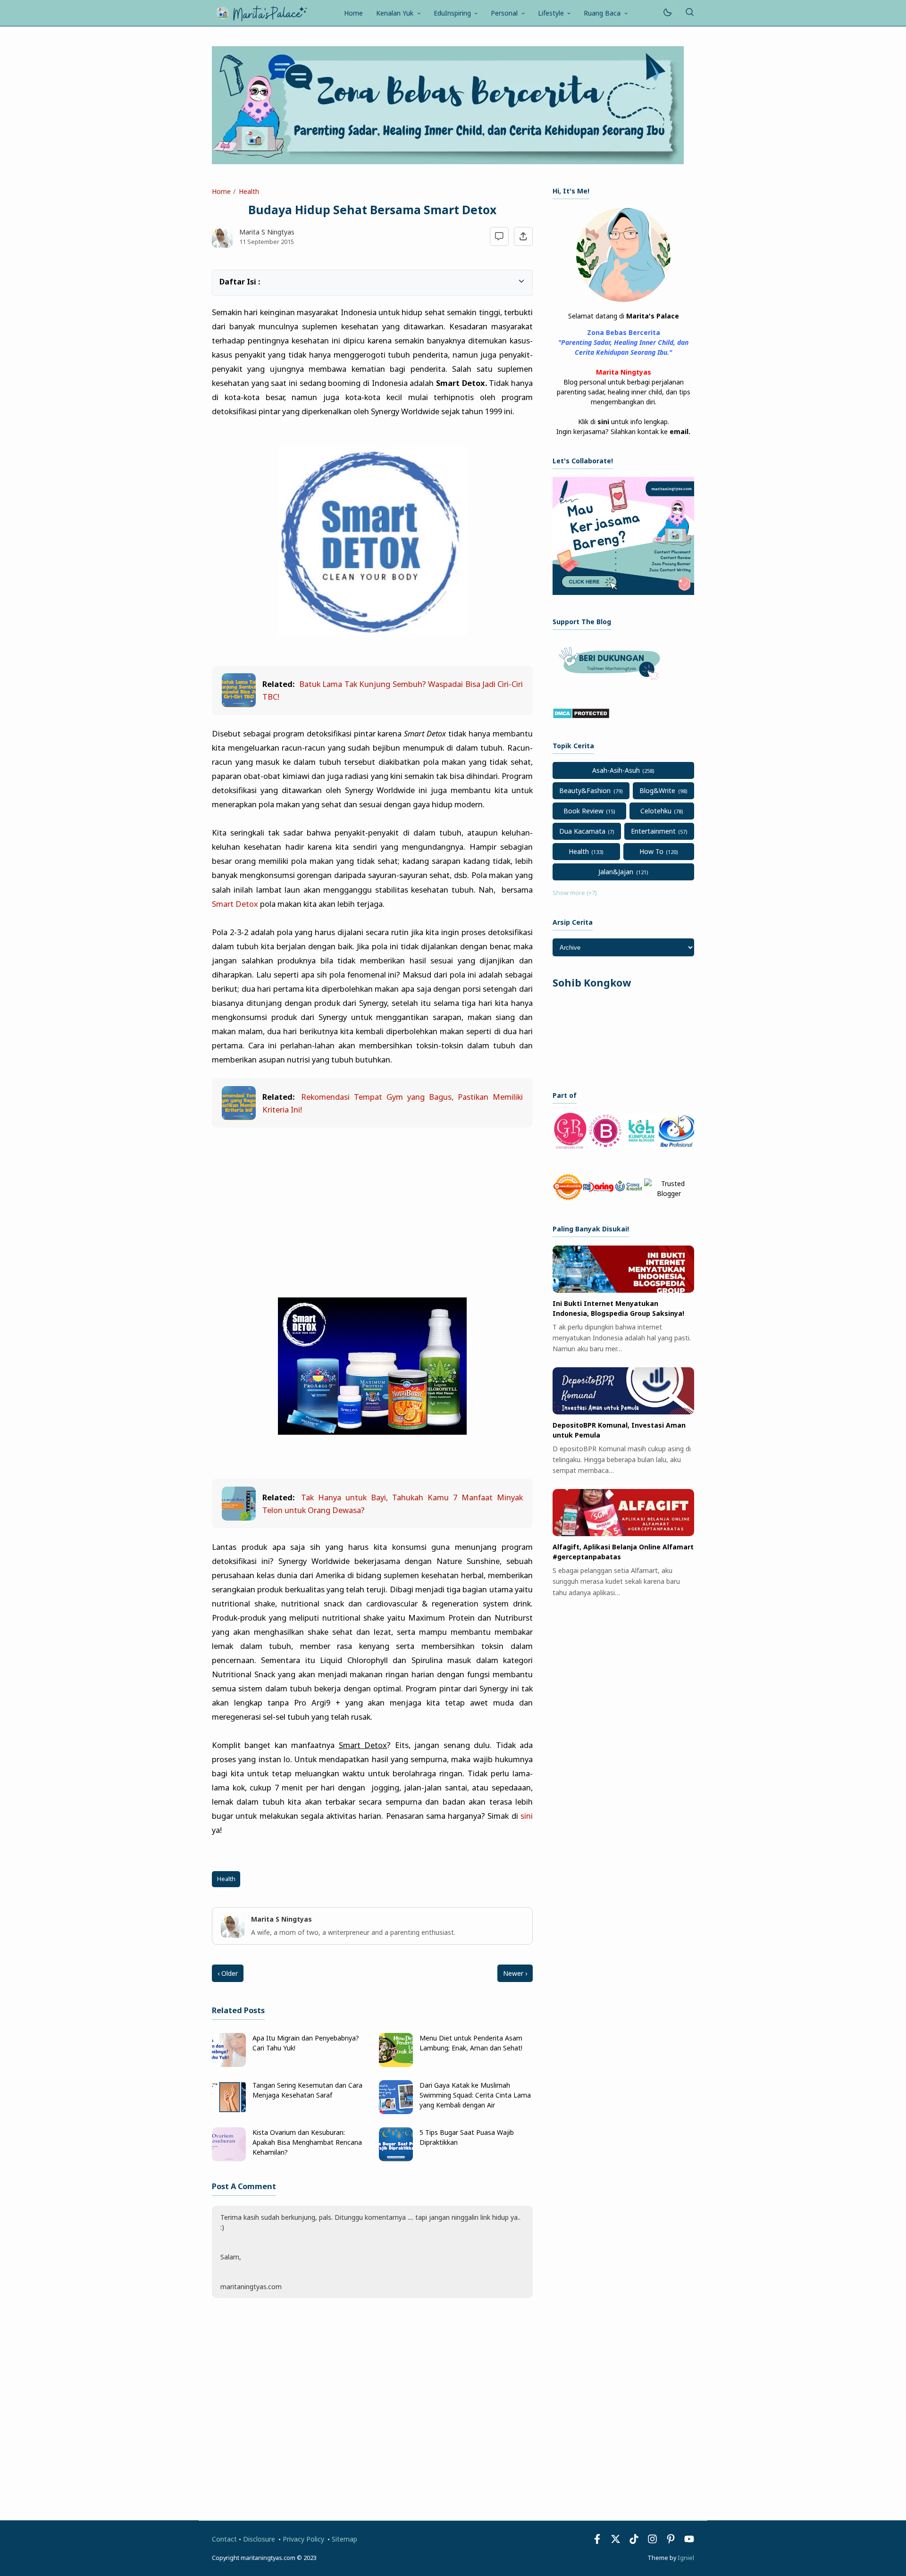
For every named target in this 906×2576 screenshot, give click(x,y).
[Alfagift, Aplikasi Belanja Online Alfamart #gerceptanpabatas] (623, 1534)
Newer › (515, 1973)
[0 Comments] (499, 237)
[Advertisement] (372, 1205)
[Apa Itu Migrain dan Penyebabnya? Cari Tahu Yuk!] (229, 2064)
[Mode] (667, 13)
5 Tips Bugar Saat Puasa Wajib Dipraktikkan (467, 2137)
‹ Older (228, 1973)
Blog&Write (657, 790)
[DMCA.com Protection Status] (581, 716)
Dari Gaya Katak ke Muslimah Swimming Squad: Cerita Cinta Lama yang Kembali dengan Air (475, 2095)
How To (651, 851)
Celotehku (656, 811)
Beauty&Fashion (585, 790)
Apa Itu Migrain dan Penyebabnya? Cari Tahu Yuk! (306, 2043)
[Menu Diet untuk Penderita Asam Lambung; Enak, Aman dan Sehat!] (396, 2064)
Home (353, 13)
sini (527, 1816)
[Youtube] (689, 2541)
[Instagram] (652, 2541)
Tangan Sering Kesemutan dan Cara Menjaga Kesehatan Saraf (307, 2090)
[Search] (689, 13)
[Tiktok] (635, 2541)
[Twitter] (616, 2541)
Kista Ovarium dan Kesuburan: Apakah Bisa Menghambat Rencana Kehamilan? (307, 2142)
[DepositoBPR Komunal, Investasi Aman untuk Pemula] (623, 1412)
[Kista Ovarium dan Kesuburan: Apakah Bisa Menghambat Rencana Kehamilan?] (229, 2159)
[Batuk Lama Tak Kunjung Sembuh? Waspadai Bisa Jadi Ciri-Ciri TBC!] (239, 704)
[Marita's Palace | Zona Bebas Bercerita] (261, 12)
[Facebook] (597, 2541)
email (679, 431)
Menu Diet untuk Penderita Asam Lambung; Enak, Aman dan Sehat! (471, 2043)
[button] (224, 280)
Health (226, 1879)
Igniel (686, 2558)
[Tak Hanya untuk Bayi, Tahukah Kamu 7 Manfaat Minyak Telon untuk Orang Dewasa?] (239, 1518)
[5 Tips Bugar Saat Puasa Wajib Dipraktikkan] (396, 2159)
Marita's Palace (653, 316)
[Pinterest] (671, 2541)
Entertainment (653, 831)
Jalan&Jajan (616, 872)
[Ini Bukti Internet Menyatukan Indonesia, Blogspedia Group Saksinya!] (623, 1290)
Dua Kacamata (582, 831)
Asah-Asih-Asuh (616, 770)
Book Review (583, 811)
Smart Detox (235, 904)
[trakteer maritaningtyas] (612, 683)
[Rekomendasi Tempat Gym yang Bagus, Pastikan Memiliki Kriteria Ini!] (239, 1117)
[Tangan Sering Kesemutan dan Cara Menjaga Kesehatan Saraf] (229, 2112)
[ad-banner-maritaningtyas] (623, 592)
